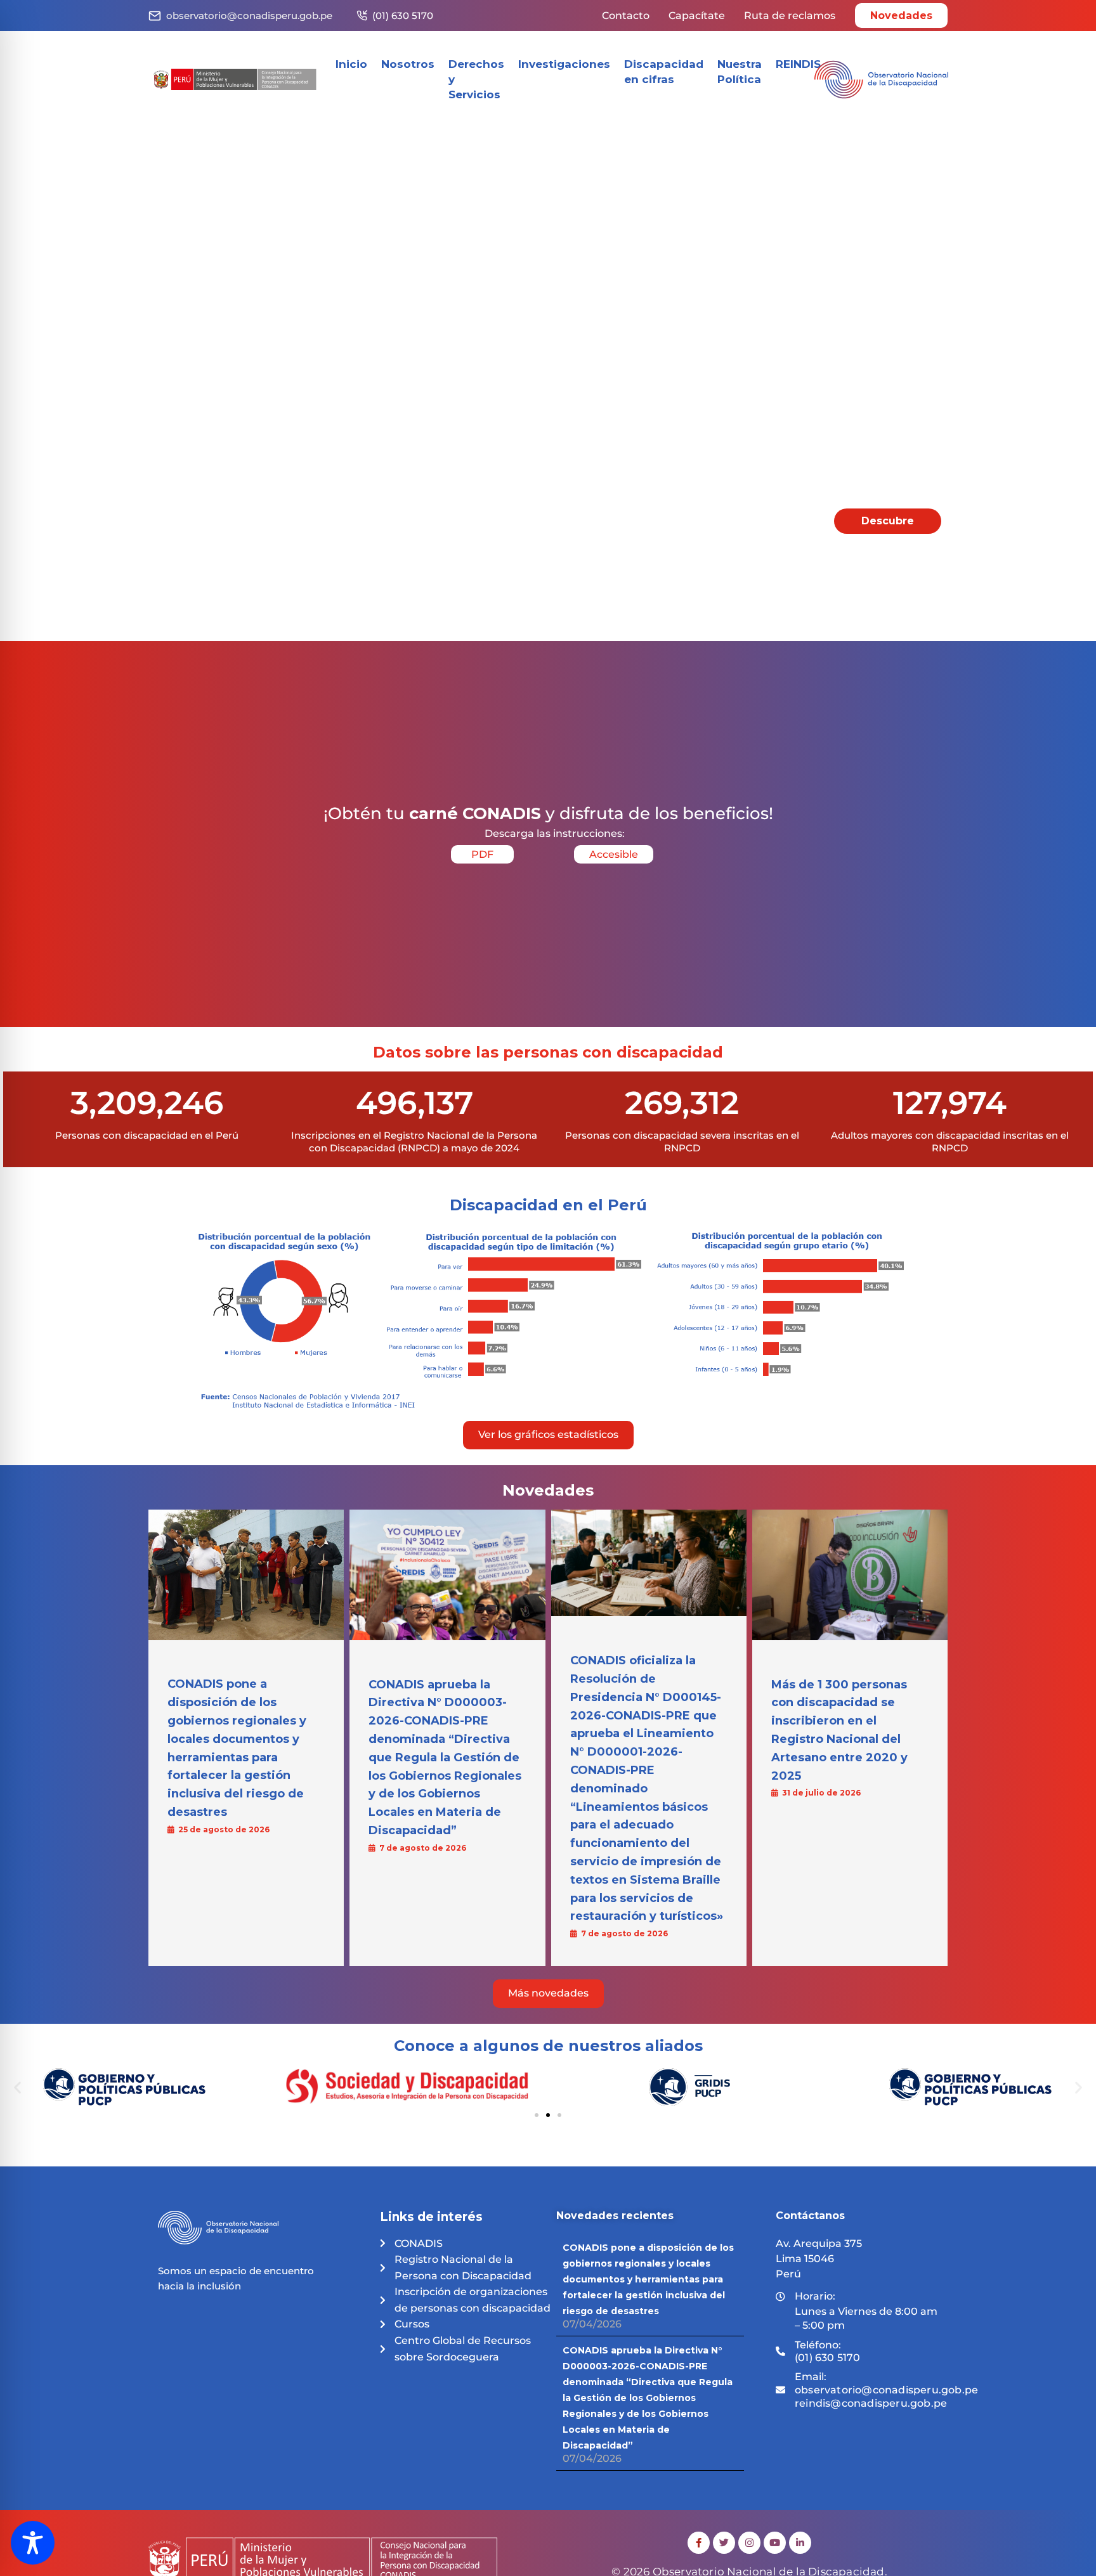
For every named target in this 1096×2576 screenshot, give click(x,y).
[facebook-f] (699, 2543)
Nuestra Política (740, 72)
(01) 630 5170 (403, 16)
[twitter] (724, 2543)
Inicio (351, 64)
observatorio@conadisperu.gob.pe (249, 16)
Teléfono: (828, 2352)
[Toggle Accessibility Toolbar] (33, 2543)
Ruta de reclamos (790, 16)
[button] (17, 2087)
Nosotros (408, 64)
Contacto (626, 16)
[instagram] (749, 2543)
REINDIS (798, 64)
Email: (886, 2390)
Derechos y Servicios (476, 79)
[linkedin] (800, 2543)
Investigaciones (564, 64)
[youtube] (775, 2543)
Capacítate (697, 16)
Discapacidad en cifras (664, 72)
